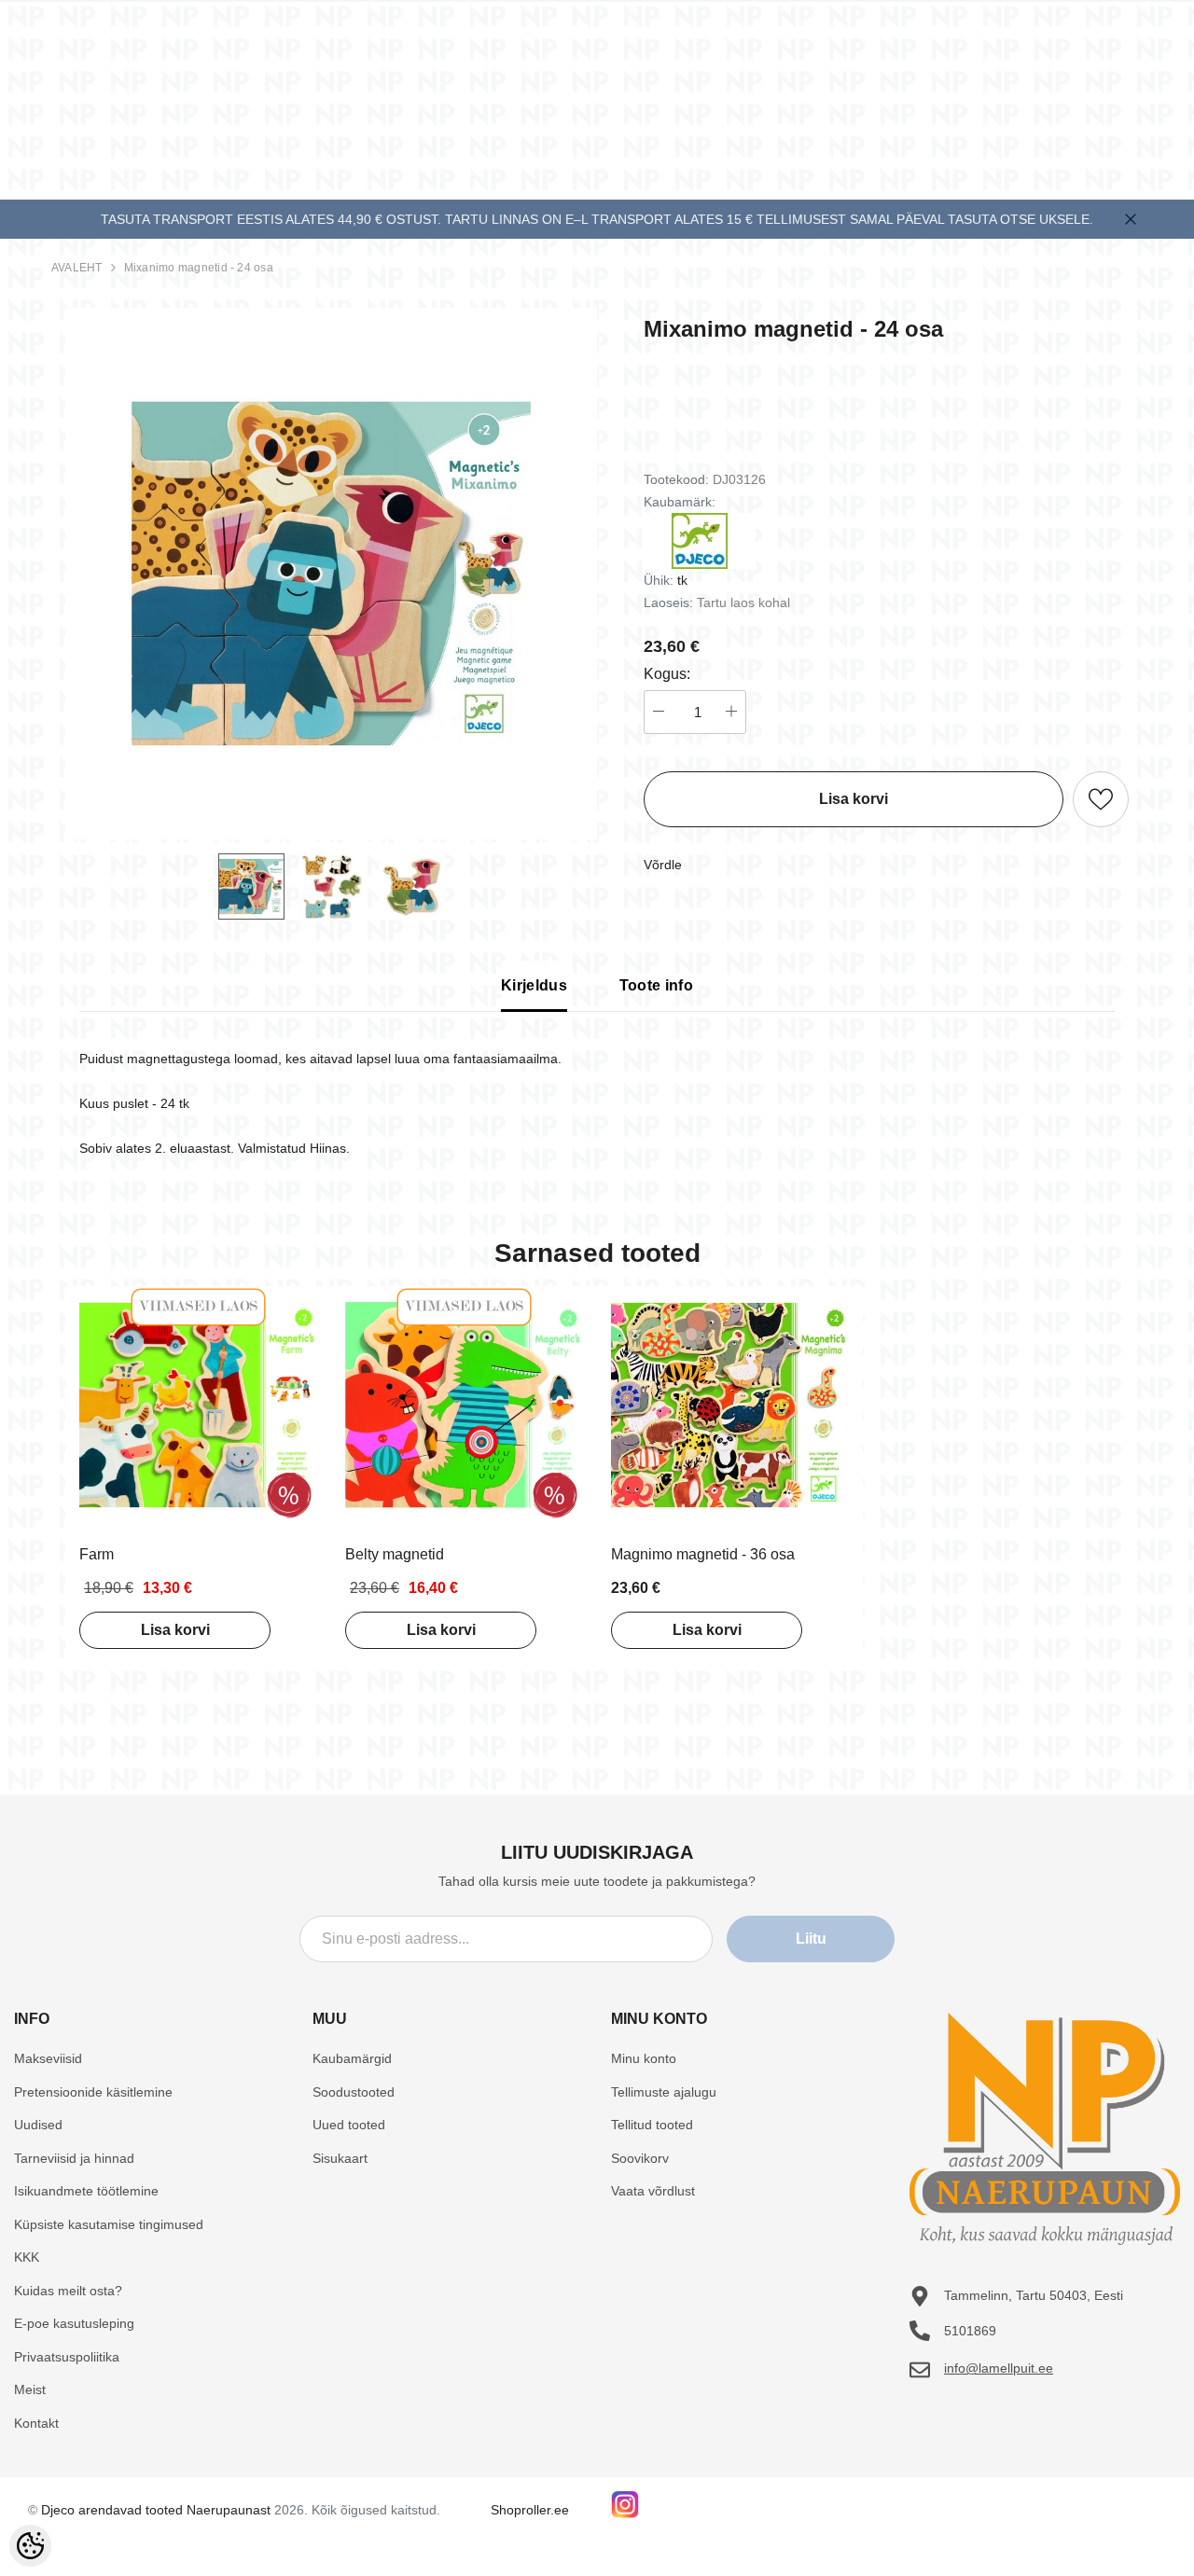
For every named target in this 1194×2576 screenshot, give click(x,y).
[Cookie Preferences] (30, 2546)
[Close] (1131, 219)
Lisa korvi (175, 1630)
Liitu (811, 1939)
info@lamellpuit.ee (999, 2368)
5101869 (970, 2331)
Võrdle (663, 865)
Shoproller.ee (530, 2510)
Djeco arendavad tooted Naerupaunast (156, 2510)
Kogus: (667, 674)
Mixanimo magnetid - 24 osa (199, 268)
